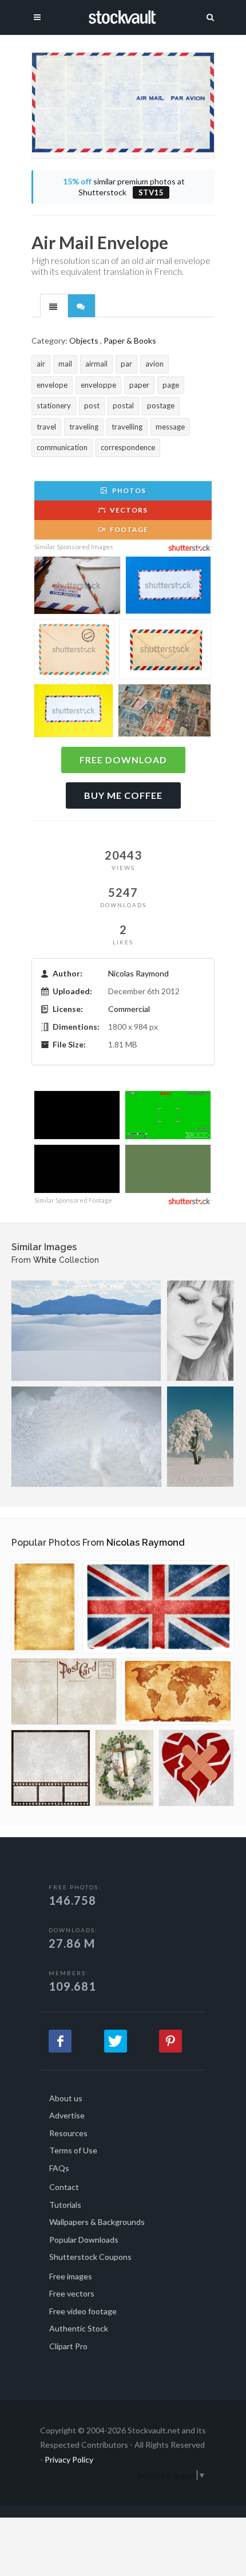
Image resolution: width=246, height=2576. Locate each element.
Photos (128, 491)
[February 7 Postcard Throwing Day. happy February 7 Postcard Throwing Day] (168, 1170)
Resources (68, 2133)
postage (161, 405)
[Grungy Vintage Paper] (44, 1607)
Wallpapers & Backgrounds (97, 2222)
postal (123, 405)
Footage (128, 529)
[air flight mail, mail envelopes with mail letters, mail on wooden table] (77, 587)
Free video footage (83, 2311)
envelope (52, 385)
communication (62, 447)
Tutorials (65, 2205)
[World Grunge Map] (178, 1691)
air (41, 364)
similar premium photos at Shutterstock (124, 187)
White (45, 1260)
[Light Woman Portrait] (200, 1331)
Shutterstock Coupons (90, 2257)
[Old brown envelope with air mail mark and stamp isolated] (74, 651)
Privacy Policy (69, 2459)
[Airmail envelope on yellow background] (74, 712)
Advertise (67, 2115)
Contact (64, 2187)
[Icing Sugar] (86, 1437)
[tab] (54, 305)
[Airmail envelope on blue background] (168, 587)
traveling (84, 427)
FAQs (59, 2168)
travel (46, 427)
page (171, 385)
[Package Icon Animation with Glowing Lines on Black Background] (77, 1170)
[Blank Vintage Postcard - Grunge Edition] (64, 1691)
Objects (84, 340)
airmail (96, 364)
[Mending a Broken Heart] (196, 1768)
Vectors (128, 510)
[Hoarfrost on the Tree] (200, 1437)
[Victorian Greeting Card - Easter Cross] (124, 1768)
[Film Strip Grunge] (51, 1768)
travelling (127, 427)
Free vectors (72, 2293)
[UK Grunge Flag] (158, 1607)
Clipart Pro (68, 2346)
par (126, 364)
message (170, 427)
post (92, 405)
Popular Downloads (84, 2240)
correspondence (128, 447)
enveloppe (98, 385)
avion (154, 364)
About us (66, 2098)
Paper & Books (130, 340)
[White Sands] (86, 1331)
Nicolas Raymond (138, 973)
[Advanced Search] (211, 15)
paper (139, 385)
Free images (71, 2276)
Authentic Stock (79, 2328)
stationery (54, 405)
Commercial (129, 1009)
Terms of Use (73, 2150)
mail (65, 364)
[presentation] (54, 306)
